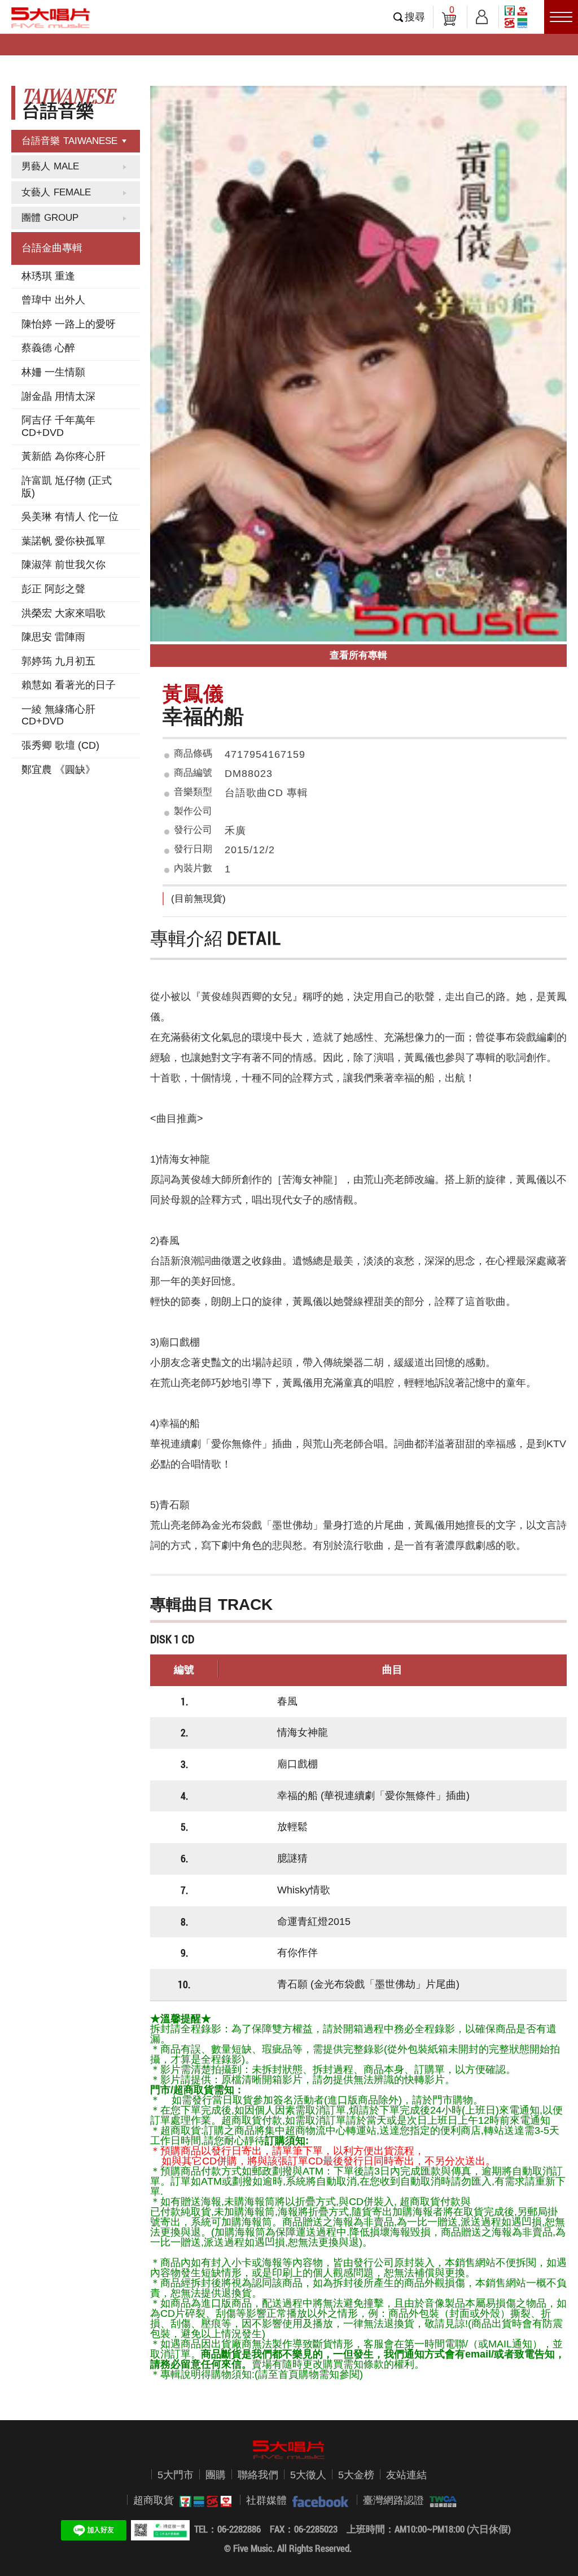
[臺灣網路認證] (440, 2501)
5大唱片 (51, 18)
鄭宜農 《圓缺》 (58, 770)
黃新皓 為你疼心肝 (64, 456)
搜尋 (415, 17)
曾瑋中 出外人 (53, 300)
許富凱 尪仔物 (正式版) (67, 487)
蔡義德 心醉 (48, 348)
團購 (216, 2475)
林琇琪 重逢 (48, 276)
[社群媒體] (318, 2501)
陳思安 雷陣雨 (53, 637)
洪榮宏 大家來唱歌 (64, 613)
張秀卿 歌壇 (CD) (60, 745)
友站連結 (406, 2475)
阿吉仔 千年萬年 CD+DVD (58, 426)
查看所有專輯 (358, 655)
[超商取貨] (203, 2501)
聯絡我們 (258, 2475)
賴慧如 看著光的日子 (69, 685)
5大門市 (176, 2475)
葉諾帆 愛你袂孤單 (64, 541)
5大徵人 (308, 2475)
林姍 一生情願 (53, 372)
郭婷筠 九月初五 (58, 661)
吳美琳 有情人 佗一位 (70, 517)
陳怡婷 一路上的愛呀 (69, 324)
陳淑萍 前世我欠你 (64, 565)
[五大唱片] (289, 2450)
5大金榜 (356, 2475)
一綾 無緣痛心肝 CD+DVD (58, 715)
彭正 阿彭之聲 (53, 589)
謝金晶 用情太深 (58, 396)
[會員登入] (482, 15)
